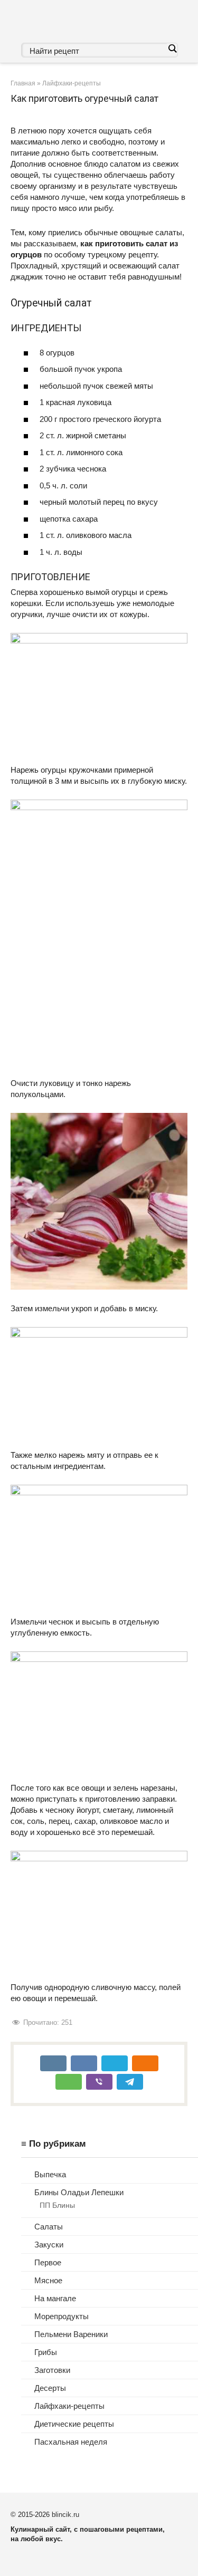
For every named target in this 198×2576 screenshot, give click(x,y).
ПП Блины (57, 2205)
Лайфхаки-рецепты (69, 2406)
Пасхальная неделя (71, 2442)
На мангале (55, 2298)
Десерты (50, 2388)
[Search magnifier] (172, 49)
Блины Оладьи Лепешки (79, 2192)
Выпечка (50, 2174)
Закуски (49, 2245)
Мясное (48, 2280)
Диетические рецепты (74, 2424)
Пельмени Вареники (71, 2334)
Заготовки (52, 2370)
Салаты (49, 2227)
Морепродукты (62, 2316)
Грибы (46, 2352)
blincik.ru (65, 2515)
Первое (48, 2262)
